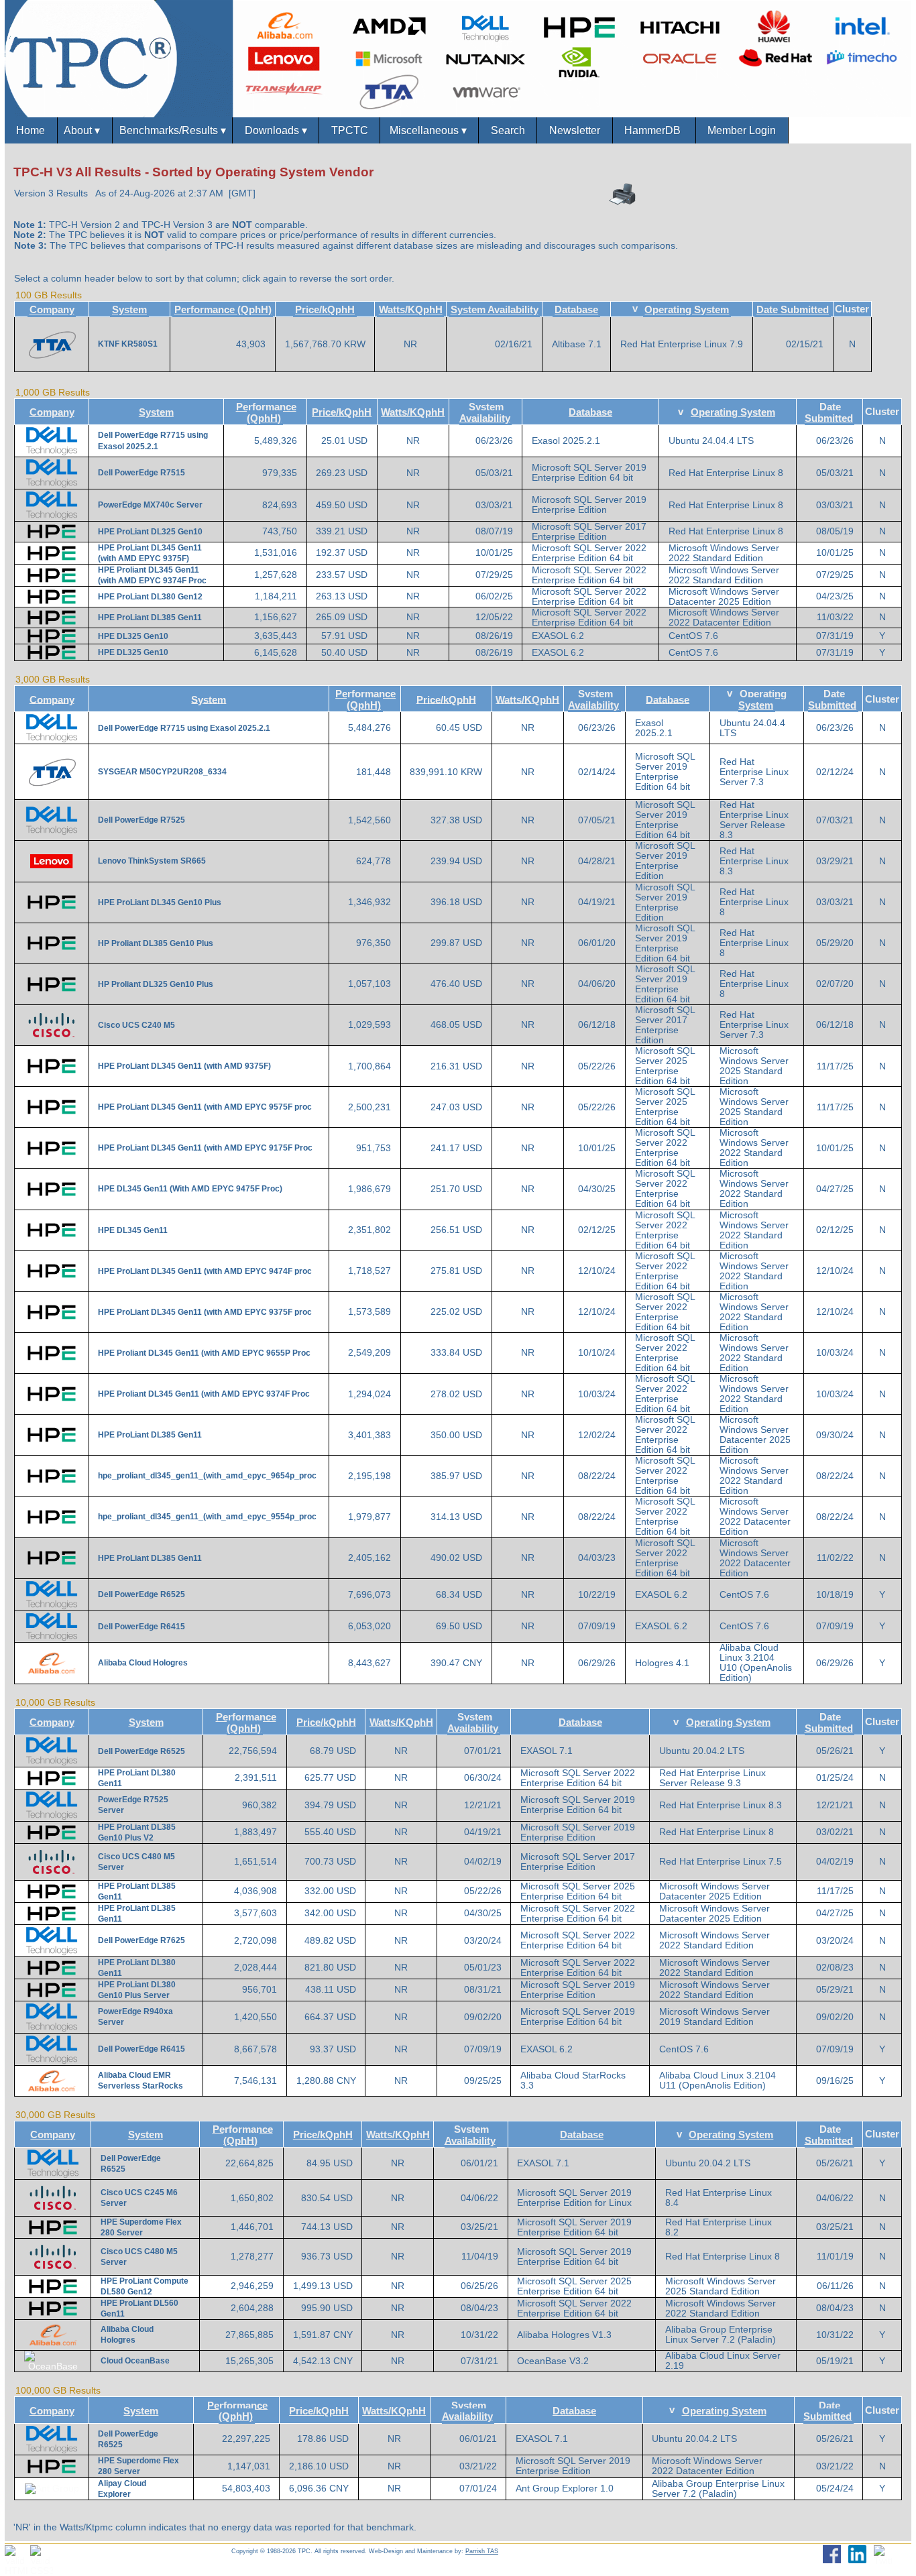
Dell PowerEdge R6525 (141, 1594)
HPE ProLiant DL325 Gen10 (150, 532)
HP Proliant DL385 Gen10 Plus (156, 943)
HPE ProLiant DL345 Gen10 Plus (160, 902)
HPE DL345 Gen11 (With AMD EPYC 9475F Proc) (190, 1189)
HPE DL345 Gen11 (133, 1230)
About (84, 130)
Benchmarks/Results (173, 130)
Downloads (276, 130)
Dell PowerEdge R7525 (141, 820)
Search (508, 130)
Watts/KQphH (411, 309)
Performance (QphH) (223, 309)
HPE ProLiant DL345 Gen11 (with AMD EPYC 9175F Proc (205, 1148)
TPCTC (350, 130)
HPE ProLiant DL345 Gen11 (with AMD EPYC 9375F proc (205, 1312)
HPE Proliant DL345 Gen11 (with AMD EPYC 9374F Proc (204, 1394)
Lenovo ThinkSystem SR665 (152, 861)
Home (31, 130)
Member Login (742, 130)
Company (52, 309)
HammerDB (654, 130)
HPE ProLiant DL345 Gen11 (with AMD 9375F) (184, 1066)
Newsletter (575, 130)
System (129, 309)
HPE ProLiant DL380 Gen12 (150, 597)
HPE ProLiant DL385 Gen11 (150, 618)
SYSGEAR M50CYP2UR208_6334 (162, 772)
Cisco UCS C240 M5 (136, 1025)
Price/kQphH (325, 309)
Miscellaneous (430, 130)
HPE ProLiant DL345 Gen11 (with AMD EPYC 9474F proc (205, 1271)
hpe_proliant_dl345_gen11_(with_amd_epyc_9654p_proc (207, 1476)
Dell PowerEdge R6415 (141, 1627)
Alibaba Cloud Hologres (143, 1663)
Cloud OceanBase (135, 2361)
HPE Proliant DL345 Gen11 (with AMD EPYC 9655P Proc (204, 1353)
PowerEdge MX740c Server (150, 505)
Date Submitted (793, 309)
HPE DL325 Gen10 (133, 636)
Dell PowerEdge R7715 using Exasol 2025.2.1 (184, 728)
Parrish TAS (482, 2551)
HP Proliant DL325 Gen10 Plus (156, 984)
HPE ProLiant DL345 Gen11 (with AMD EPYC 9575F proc (205, 1107)
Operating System (687, 309)
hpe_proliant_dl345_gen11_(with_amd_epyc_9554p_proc (207, 1517)
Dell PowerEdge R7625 (141, 1940)
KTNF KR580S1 (128, 344)
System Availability (495, 309)
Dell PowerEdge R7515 (141, 473)
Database (576, 309)
